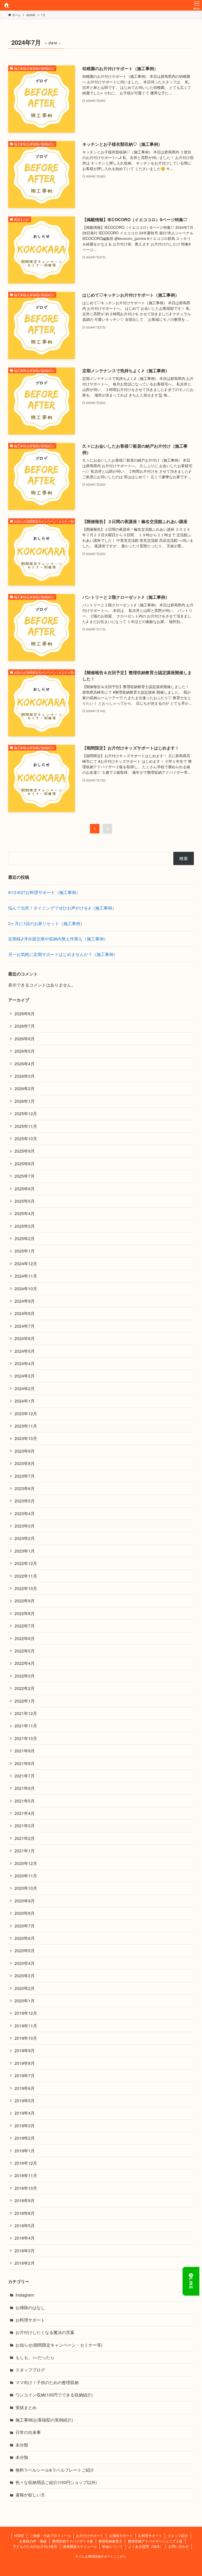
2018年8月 (25, 2213)
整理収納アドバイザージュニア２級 (155, 2541)
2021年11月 (26, 1726)
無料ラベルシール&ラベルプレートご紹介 (55, 2470)
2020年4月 (25, 1963)
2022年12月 (26, 1563)
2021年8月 (25, 1763)
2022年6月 (25, 1638)
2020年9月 (25, 1901)
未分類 (22, 2445)
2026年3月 (25, 1076)
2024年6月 (25, 1338)
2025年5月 (25, 1201)
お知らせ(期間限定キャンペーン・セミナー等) (59, 2345)
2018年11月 (26, 2175)
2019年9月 (25, 2050)
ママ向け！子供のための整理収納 (47, 2382)
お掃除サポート (121, 2536)
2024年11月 (26, 1276)
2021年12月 (26, 1713)
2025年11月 (26, 1126)
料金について (113, 2546)
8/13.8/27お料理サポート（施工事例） (44, 892)
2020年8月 (25, 1913)
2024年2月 (25, 1388)
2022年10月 (26, 1588)
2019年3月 (25, 2126)
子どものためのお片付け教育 (35, 2546)
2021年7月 (25, 1776)
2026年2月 (25, 1088)
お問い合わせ (179, 2546)
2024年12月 (26, 1263)
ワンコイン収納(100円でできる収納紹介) (54, 2395)
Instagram (25, 2295)
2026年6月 (25, 1039)
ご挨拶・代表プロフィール (50, 2536)
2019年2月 (25, 2138)
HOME (19, 2536)
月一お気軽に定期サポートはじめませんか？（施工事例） (63, 954)
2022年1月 (25, 1701)
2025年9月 (25, 1151)
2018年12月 (26, 2163)
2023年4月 (25, 1513)
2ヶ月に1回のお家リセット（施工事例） (46, 923)
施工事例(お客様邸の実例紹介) (44, 2420)
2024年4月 (25, 1363)
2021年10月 (26, 1738)
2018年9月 (25, 2200)
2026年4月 (25, 1064)
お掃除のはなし (30, 2307)
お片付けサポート (90, 2536)
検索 (184, 858)
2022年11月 (26, 1576)
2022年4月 (25, 1663)
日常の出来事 (28, 2432)
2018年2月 (25, 2263)
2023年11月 (26, 1426)
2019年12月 (26, 2013)
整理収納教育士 (110, 2541)
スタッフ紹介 (178, 2536)
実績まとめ (26, 2407)
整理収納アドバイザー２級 (73, 2541)
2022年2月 (25, 1688)
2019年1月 (25, 2151)
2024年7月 (25, 1326)
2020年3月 (25, 1976)
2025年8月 (25, 1164)
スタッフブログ (30, 2370)
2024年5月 (25, 1351)
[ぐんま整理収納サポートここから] (7, 5)
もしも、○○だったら (35, 2357)
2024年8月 (25, 1313)
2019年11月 (26, 2026)
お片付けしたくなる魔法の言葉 (45, 2332)
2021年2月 (25, 1838)
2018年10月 (26, 2188)
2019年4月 (25, 2113)
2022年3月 (25, 1676)
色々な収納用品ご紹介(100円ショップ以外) (56, 2482)
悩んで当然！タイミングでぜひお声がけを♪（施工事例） (62, 908)
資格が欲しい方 (30, 2495)
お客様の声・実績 (33, 2541)
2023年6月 (25, 1488)
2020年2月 (25, 1988)
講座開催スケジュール (80, 2546)
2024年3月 (25, 1376)
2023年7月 (25, 1476)
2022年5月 (25, 1651)
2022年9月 (25, 1601)
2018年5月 (25, 2225)
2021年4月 (25, 1813)
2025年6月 (25, 1189)
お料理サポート (30, 2320)
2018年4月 (25, 2238)
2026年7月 (25, 1026)
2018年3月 (25, 2251)
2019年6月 (25, 2088)
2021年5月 (25, 1801)
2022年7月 (25, 1626)
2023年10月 (26, 1438)
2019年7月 (25, 2075)
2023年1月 (25, 1551)
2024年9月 (25, 1301)
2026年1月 (25, 1101)
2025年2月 (25, 1238)
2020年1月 (25, 2001)
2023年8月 (25, 1463)
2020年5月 (25, 1951)
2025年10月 (26, 1139)
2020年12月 (26, 1863)
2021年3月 (25, 1826)
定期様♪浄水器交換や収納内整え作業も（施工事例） (58, 939)
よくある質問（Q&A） (146, 2546)
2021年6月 (25, 1788)
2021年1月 (25, 1851)
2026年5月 (25, 1051)
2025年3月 (25, 1226)
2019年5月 (25, 2101)
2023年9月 (25, 1451)
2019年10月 (26, 2038)
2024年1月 (25, 1401)
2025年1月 (25, 1251)
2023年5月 (25, 1501)
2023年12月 (26, 1413)
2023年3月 (25, 1526)
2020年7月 (25, 1926)
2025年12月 (26, 1113)
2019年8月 (25, 2063)
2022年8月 (25, 1613)
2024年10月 (26, 1289)
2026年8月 (25, 1014)
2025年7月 (25, 1176)
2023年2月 (25, 1538)
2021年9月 (25, 1751)
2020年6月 (25, 1938)
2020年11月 (26, 1876)
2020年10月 (26, 1888)
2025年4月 (25, 1213)
